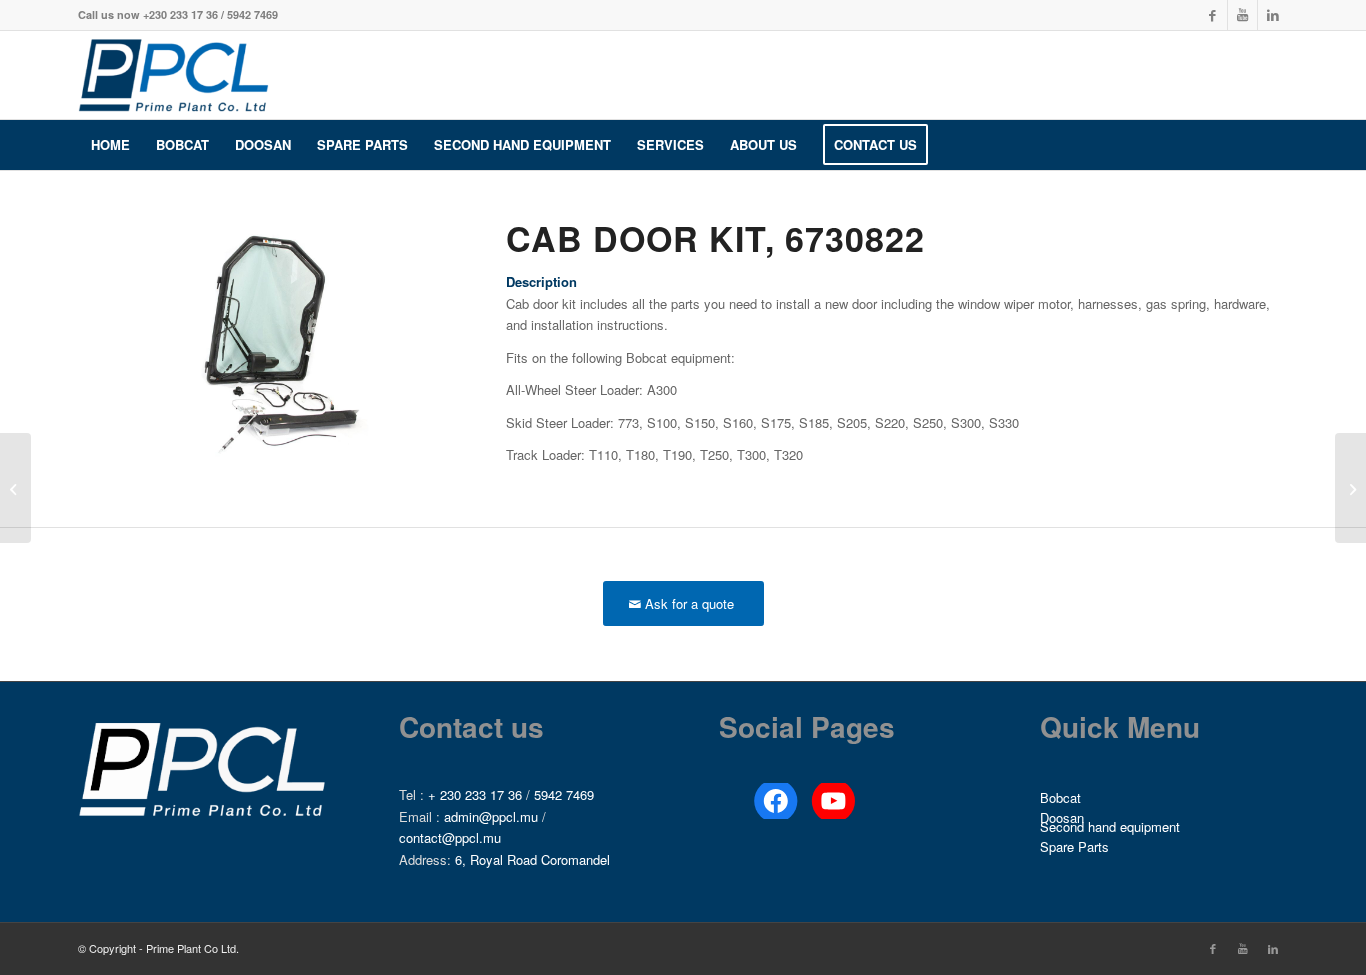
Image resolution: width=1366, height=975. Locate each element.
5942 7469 (564, 794)
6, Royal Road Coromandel (532, 859)
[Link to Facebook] (1212, 15)
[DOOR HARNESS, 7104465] (1350, 488)
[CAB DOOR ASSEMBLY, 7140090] (15, 488)
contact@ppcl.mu (450, 837)
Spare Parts (1074, 846)
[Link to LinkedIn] (1273, 15)
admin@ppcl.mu (491, 816)
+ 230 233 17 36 (475, 794)
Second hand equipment (1110, 827)
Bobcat (1060, 797)
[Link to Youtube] (1242, 15)
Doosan (1062, 818)
